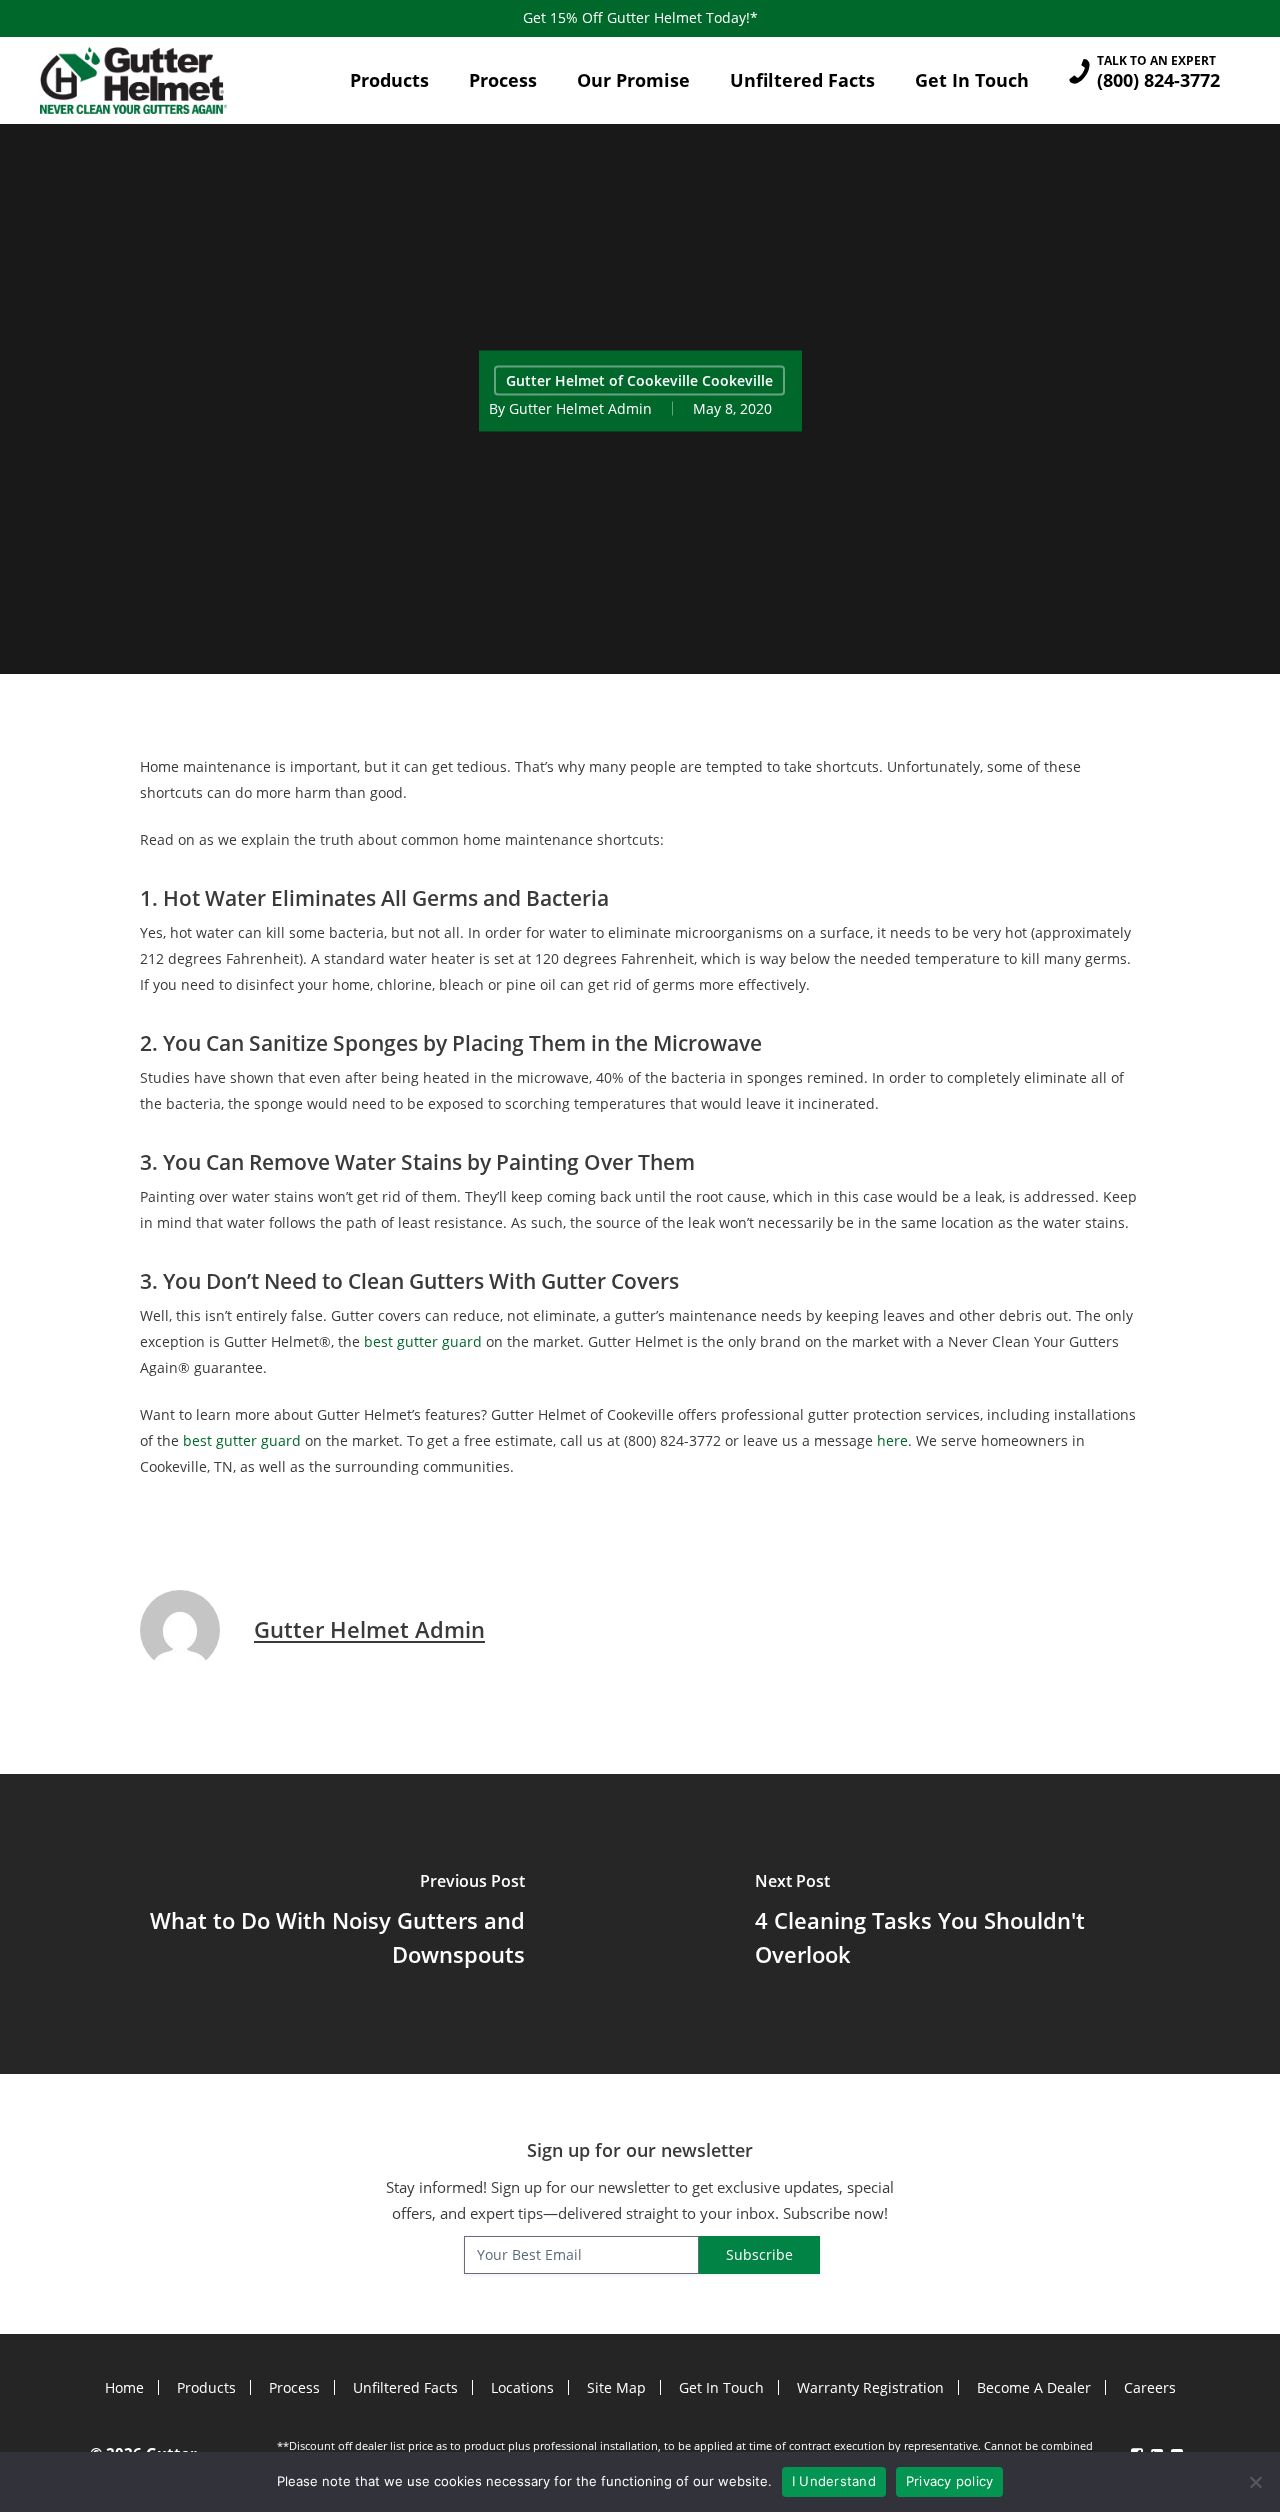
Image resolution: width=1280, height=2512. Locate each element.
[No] (1255, 2482)
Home (124, 2387)
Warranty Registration (870, 2387)
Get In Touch (721, 2387)
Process (294, 2387)
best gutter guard (423, 1341)
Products (206, 2387)
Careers (1150, 2387)
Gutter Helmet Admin (580, 407)
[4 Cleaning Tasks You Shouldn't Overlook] (960, 1924)
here (892, 1440)
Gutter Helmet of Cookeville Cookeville (639, 379)
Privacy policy (950, 2481)
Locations (522, 2387)
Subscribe (759, 2254)
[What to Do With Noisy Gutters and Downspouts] (320, 1924)
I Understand (834, 2481)
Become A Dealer (1034, 2387)
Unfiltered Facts (405, 2387)
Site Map (616, 2387)
